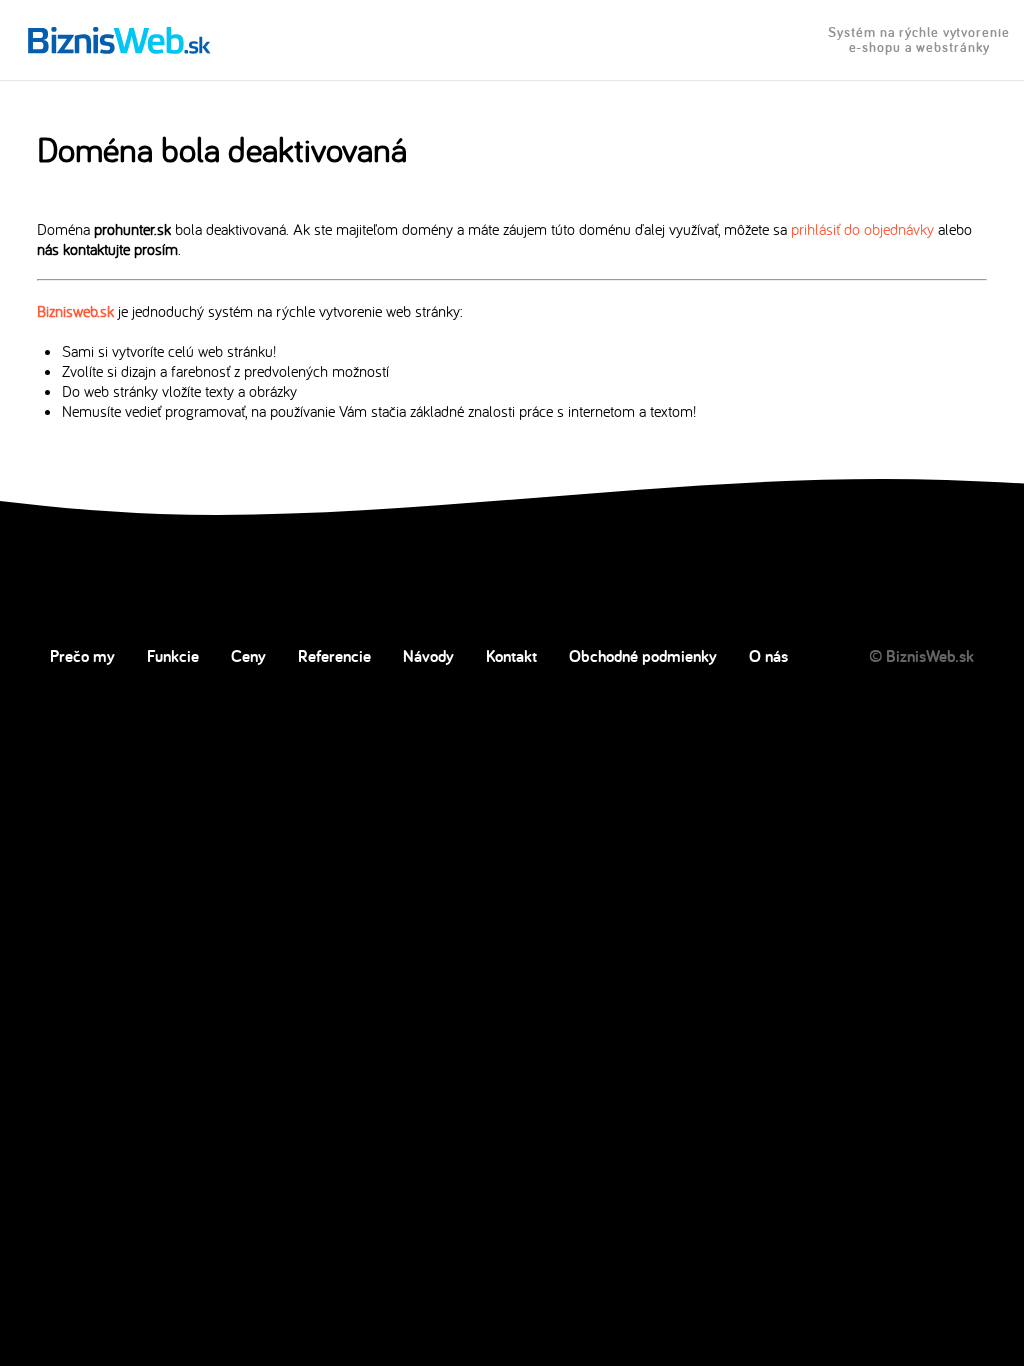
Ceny (248, 656)
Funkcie (173, 656)
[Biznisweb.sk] (119, 40)
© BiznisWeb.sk (921, 656)
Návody (428, 656)
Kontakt (511, 656)
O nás (768, 656)
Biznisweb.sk (75, 311)
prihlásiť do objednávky (862, 229)
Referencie (334, 656)
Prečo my (82, 656)
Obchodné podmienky (643, 656)
